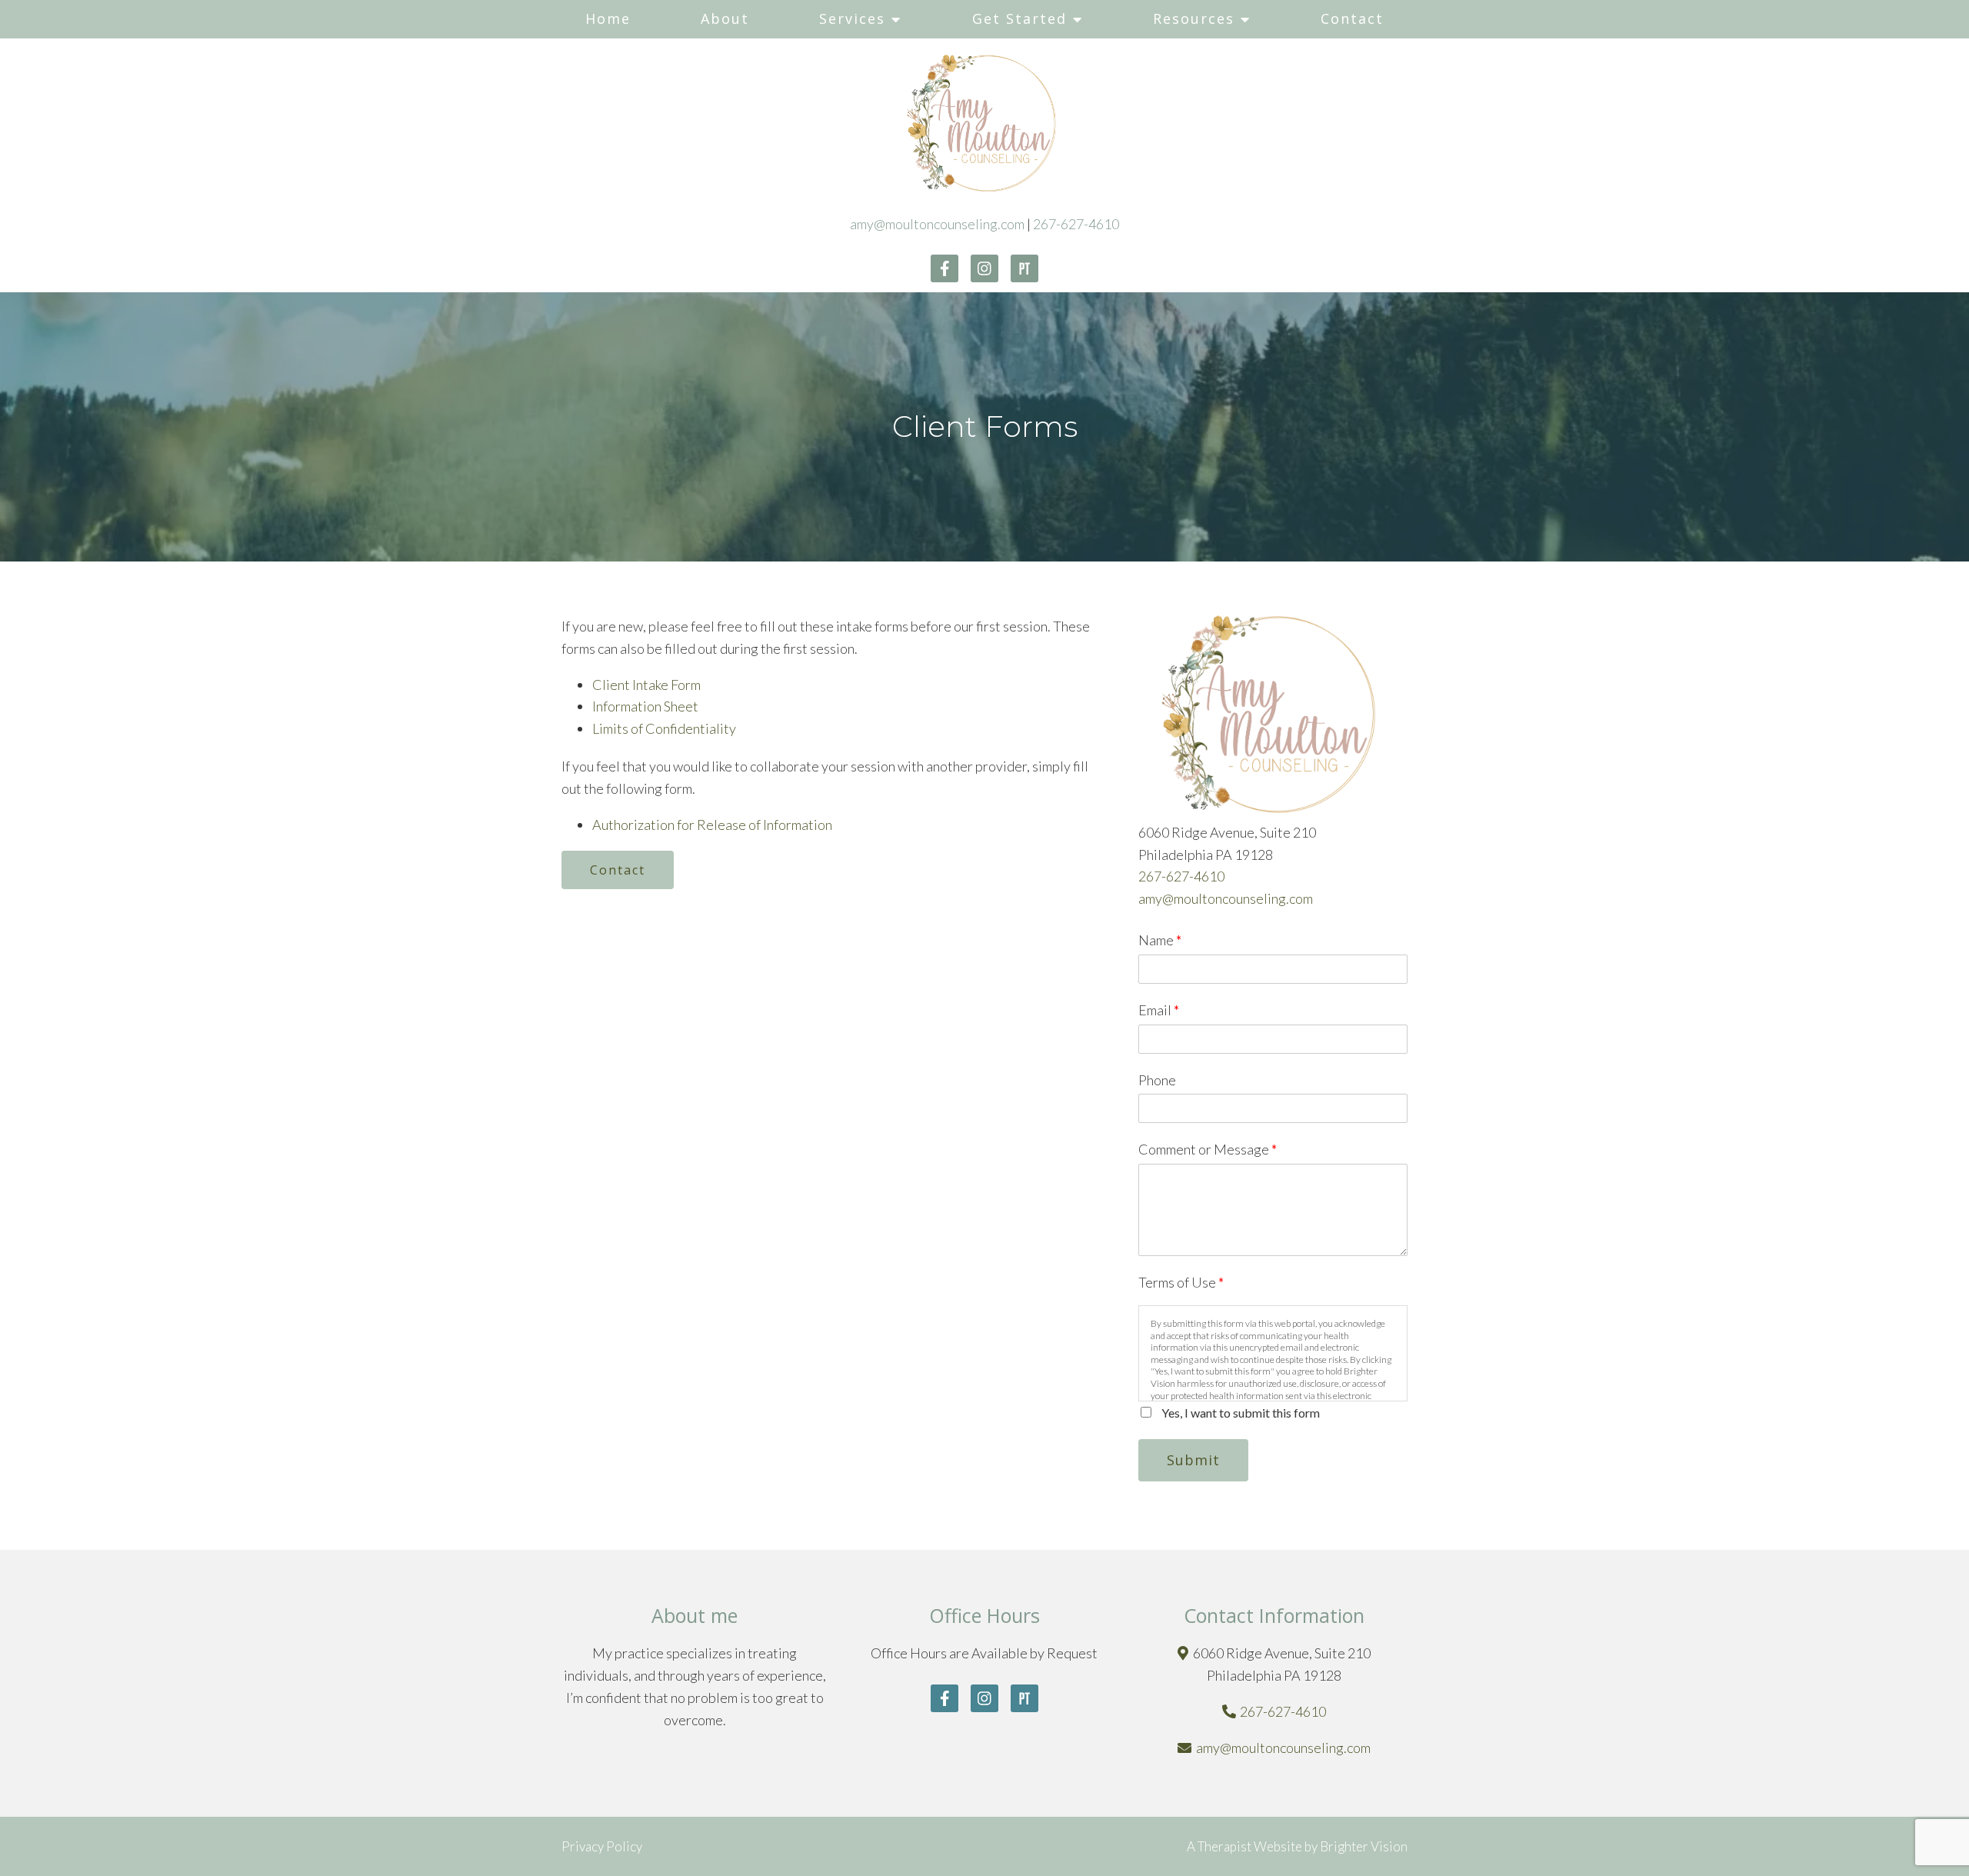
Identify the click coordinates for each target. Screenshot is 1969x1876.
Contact (1352, 18)
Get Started (1019, 18)
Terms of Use (1181, 1282)
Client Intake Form (646, 685)
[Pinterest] (1024, 268)
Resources (1194, 18)
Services (852, 18)
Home (608, 18)
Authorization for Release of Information (712, 825)
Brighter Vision (1364, 1846)
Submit (1193, 1460)
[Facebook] (945, 268)
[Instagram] (984, 268)
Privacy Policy (602, 1846)
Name (1160, 940)
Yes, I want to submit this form (1241, 1413)
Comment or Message (1208, 1149)
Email (1159, 1010)
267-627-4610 (1076, 224)
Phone (1157, 1080)
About (725, 18)
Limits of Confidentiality (664, 728)
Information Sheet (645, 706)
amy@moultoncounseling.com (937, 224)
